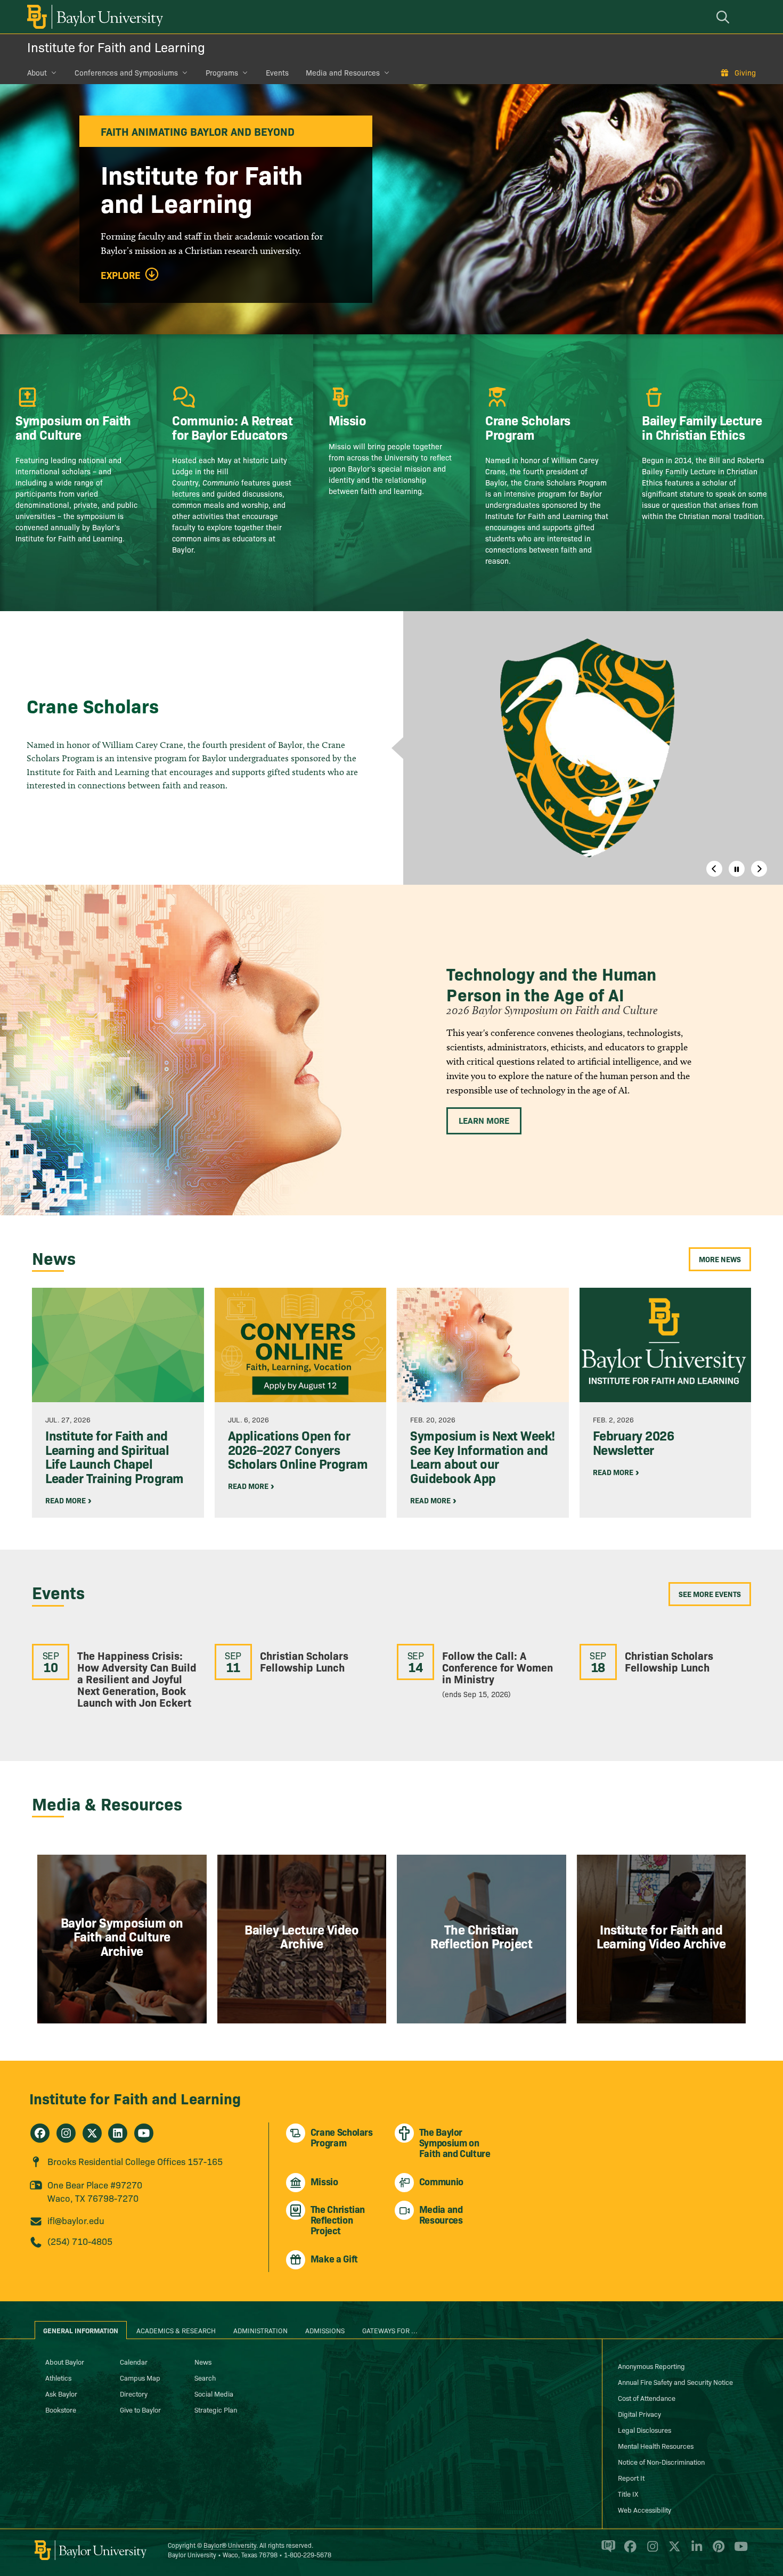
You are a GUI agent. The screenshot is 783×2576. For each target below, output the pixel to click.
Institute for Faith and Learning (116, 47)
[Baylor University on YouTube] (738, 2550)
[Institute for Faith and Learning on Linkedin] (118, 2133)
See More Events (710, 1594)
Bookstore (61, 2409)
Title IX (628, 2493)
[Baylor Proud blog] (606, 2550)
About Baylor (65, 2361)
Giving (745, 72)
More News (720, 1259)
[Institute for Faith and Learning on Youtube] (144, 2133)
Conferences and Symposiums (126, 72)
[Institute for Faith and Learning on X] (92, 2133)
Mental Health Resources (656, 2446)
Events (277, 72)
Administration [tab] (260, 2330)
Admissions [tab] (325, 2330)
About (37, 72)
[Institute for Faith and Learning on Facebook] (40, 2133)
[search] (724, 17)
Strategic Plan (216, 2409)
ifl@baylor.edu (76, 2220)
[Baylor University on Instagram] (651, 2550)
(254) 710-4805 (80, 2241)
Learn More (484, 1120)
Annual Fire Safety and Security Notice (675, 2382)
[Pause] (737, 869)
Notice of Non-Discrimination (661, 2462)
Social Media (214, 2393)
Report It (631, 2478)
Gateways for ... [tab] (390, 2330)
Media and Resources (343, 72)
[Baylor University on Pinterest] (717, 2550)
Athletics (58, 2377)
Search (205, 2377)
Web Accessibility (645, 2509)
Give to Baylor (140, 2409)
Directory (134, 2393)
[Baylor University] (93, 17)
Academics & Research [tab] (176, 2330)
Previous (714, 869)
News (203, 2361)
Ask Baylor (61, 2393)
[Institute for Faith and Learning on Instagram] (66, 2133)
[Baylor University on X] (672, 2550)
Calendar (134, 2361)
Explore (121, 275)
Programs (222, 72)
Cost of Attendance (647, 2398)
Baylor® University (230, 2545)
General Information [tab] (81, 2330)
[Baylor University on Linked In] (695, 2550)
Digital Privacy (639, 2414)
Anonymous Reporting (651, 2366)
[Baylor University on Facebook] (628, 2550)
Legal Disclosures (645, 2430)
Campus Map (140, 2377)
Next (759, 869)
